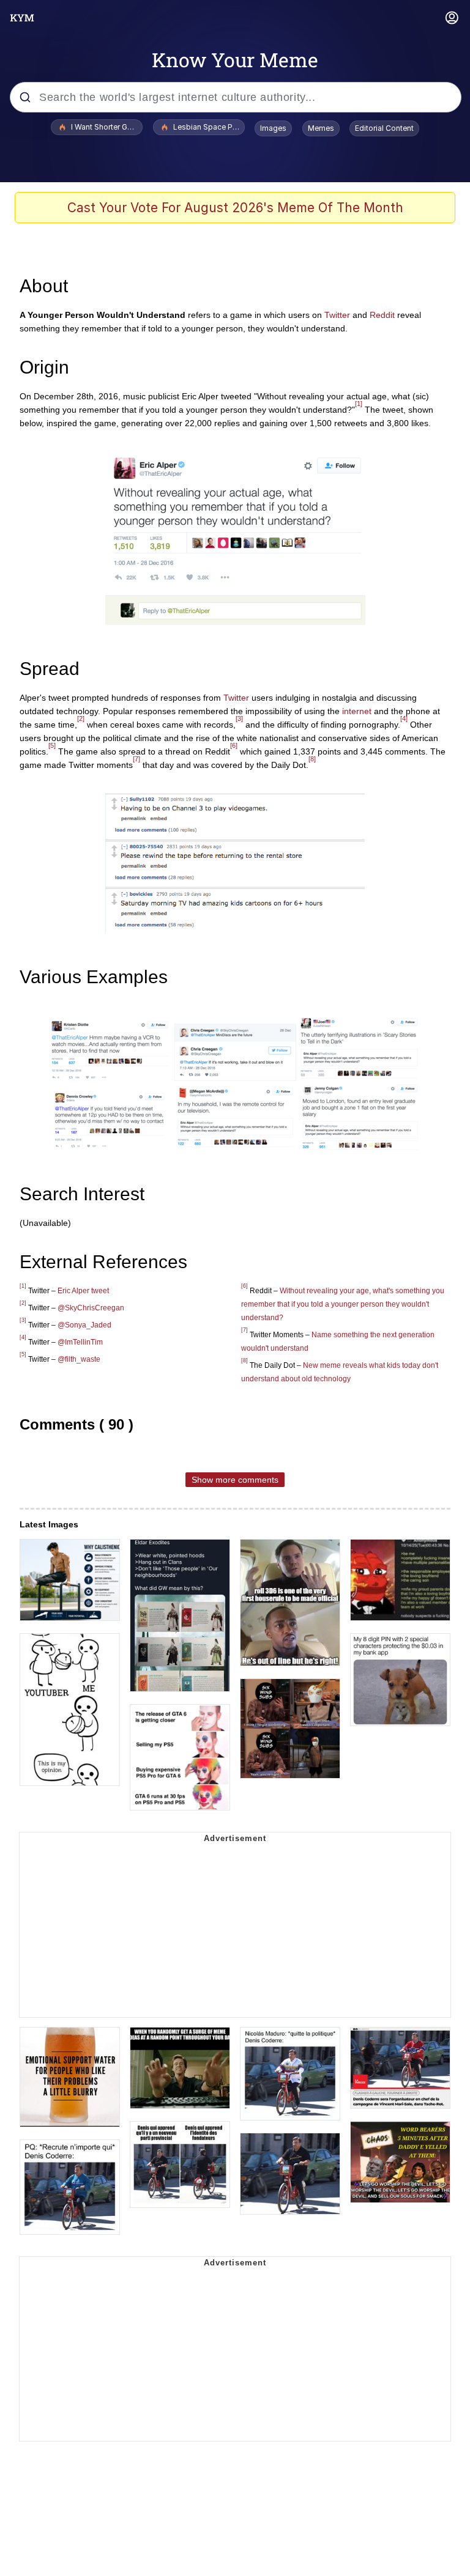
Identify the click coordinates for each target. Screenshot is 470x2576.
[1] (359, 404)
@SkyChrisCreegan (91, 1308)
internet (357, 711)
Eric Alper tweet (83, 1291)
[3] (239, 718)
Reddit (382, 315)
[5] (52, 745)
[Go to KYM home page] (22, 18)
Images (273, 128)
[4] (404, 718)
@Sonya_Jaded (84, 1325)
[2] (81, 718)
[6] (234, 745)
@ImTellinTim (80, 1342)
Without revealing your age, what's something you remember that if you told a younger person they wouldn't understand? (343, 1304)
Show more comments (235, 1480)
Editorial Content (384, 128)
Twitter (337, 315)
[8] (312, 759)
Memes (321, 128)
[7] (136, 759)
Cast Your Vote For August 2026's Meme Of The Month (235, 208)
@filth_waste (79, 1359)
